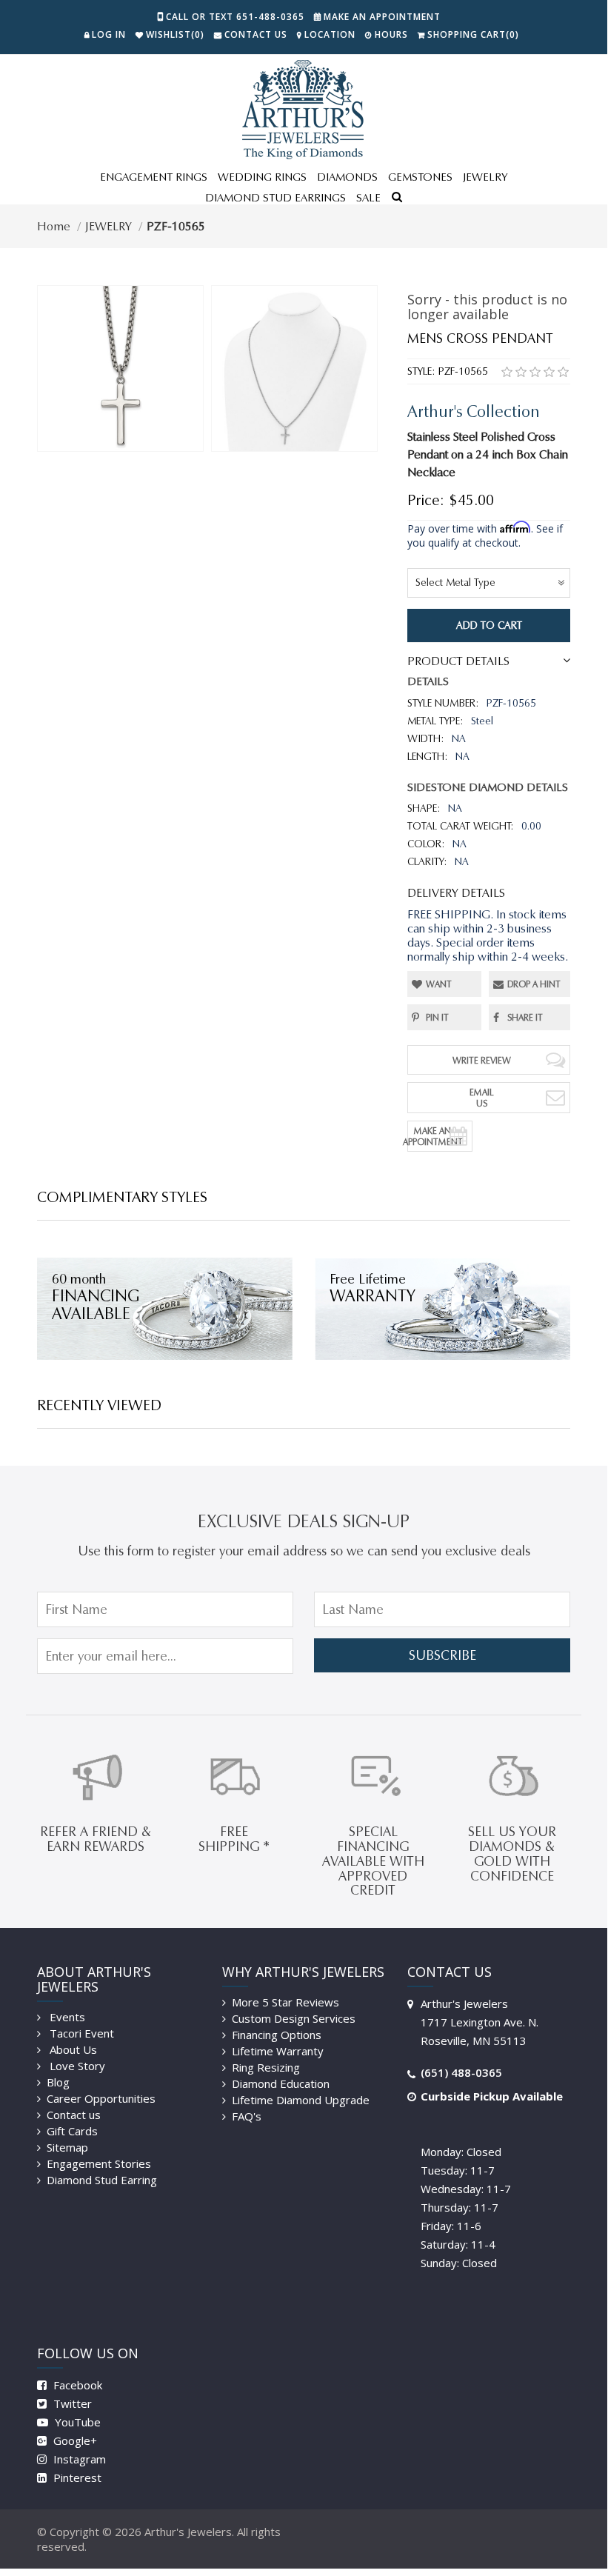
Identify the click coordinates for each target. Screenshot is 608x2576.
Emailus (482, 1098)
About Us (72, 2049)
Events (66, 2017)
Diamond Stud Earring (102, 2180)
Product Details (458, 661)
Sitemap (67, 2147)
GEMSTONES (420, 177)
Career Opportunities (101, 2098)
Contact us (74, 2115)
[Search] (397, 198)
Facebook (76, 2385)
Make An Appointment (435, 1136)
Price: (426, 500)
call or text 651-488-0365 (235, 17)
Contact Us (256, 34)
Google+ (74, 2440)
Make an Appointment (382, 17)
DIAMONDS (347, 177)
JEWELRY (485, 177)
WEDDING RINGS (262, 177)
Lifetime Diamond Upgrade (301, 2100)
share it (525, 1017)
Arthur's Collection (474, 411)
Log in (109, 34)
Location (330, 34)
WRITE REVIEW (482, 1060)
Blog (58, 2082)
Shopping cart (473, 34)
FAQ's (247, 2116)
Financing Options (277, 2035)
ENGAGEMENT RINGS (154, 177)
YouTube (76, 2422)
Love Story (76, 2066)
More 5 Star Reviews (285, 2002)
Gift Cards (72, 2131)
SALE (368, 198)
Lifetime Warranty (278, 2051)
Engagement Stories (99, 2163)
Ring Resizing (266, 2067)
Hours (391, 34)
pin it (437, 1017)
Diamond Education (281, 2083)
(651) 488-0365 (461, 2072)
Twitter (71, 2403)
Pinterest (76, 2477)
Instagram (78, 2459)
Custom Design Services (294, 2018)
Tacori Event (80, 2033)
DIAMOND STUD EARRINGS (275, 198)
